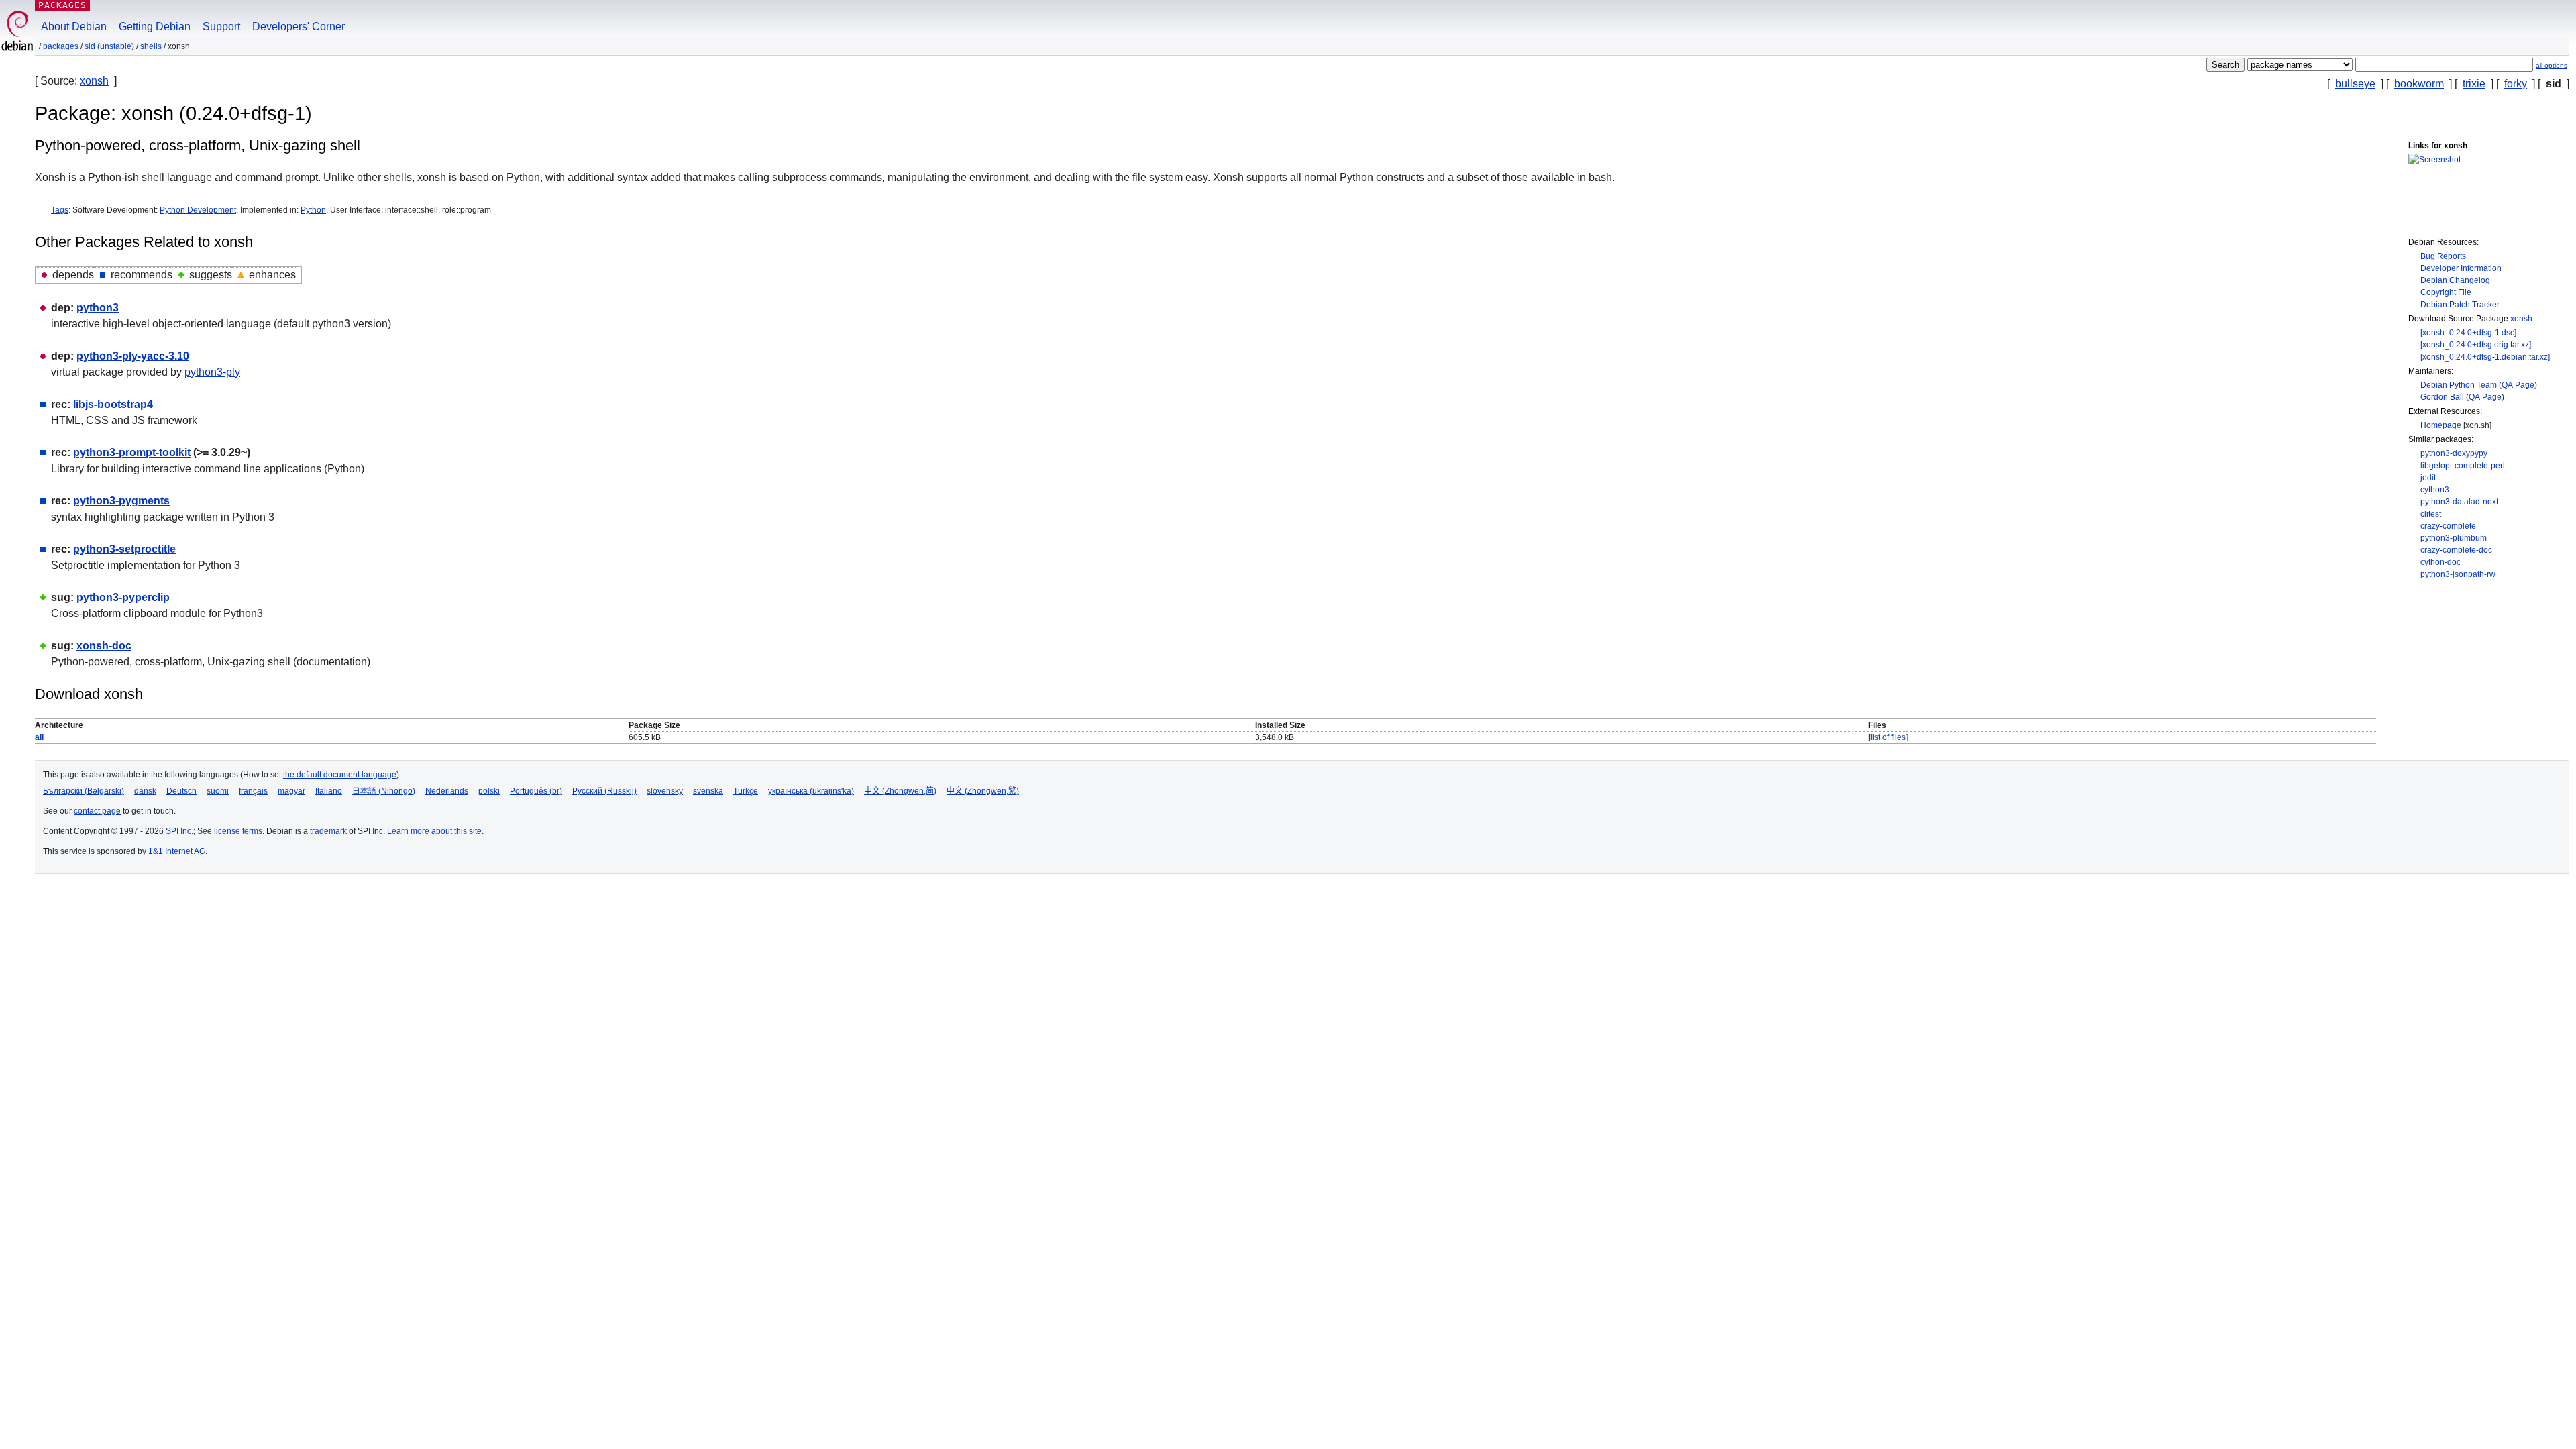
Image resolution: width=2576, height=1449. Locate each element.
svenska (708, 791)
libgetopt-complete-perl (2463, 466)
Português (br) (536, 791)
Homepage (2441, 425)
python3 (98, 308)
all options (2552, 65)
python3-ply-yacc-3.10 (133, 356)
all (39, 737)
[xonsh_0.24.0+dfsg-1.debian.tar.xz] (2485, 357)
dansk (145, 791)
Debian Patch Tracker (2460, 305)
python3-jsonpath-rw (2458, 574)
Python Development (198, 210)
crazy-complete (2448, 526)
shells (151, 46)
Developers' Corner (299, 26)
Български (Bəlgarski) (84, 791)
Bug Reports (2443, 256)
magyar (291, 791)
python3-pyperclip (123, 597)
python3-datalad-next (2459, 502)
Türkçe (746, 791)
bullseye (2355, 84)
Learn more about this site (434, 831)
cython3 (2435, 490)
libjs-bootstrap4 (113, 404)
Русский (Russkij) (604, 791)
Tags (60, 210)
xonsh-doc (104, 646)
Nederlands (447, 791)
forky (2516, 84)
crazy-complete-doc (2456, 550)
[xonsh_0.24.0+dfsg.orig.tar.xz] (2476, 345)
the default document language (340, 775)
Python (313, 210)
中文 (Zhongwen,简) (900, 791)
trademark (328, 831)
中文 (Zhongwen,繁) (983, 791)
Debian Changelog (2455, 280)
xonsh (94, 81)
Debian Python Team (2459, 385)
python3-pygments (121, 501)
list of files (1888, 737)
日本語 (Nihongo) (384, 791)
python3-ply (212, 372)
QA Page (2518, 385)
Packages (62, 5)
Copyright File (2446, 292)
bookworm (2419, 84)
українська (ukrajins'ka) (811, 791)
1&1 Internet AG (177, 851)
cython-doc (2440, 562)
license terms (238, 831)
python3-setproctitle (124, 549)
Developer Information (2461, 268)
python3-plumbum (2454, 538)
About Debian (74, 26)
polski (489, 791)
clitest (2431, 514)
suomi (218, 791)
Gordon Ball (2442, 397)
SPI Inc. (179, 831)
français (253, 791)
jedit (2428, 478)
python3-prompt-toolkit (132, 452)
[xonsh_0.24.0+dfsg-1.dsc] (2468, 333)
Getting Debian (155, 26)
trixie (2474, 84)
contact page (97, 811)
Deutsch (181, 791)
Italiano (329, 791)
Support (221, 26)
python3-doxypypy (2454, 453)
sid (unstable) (109, 46)
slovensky (665, 791)
